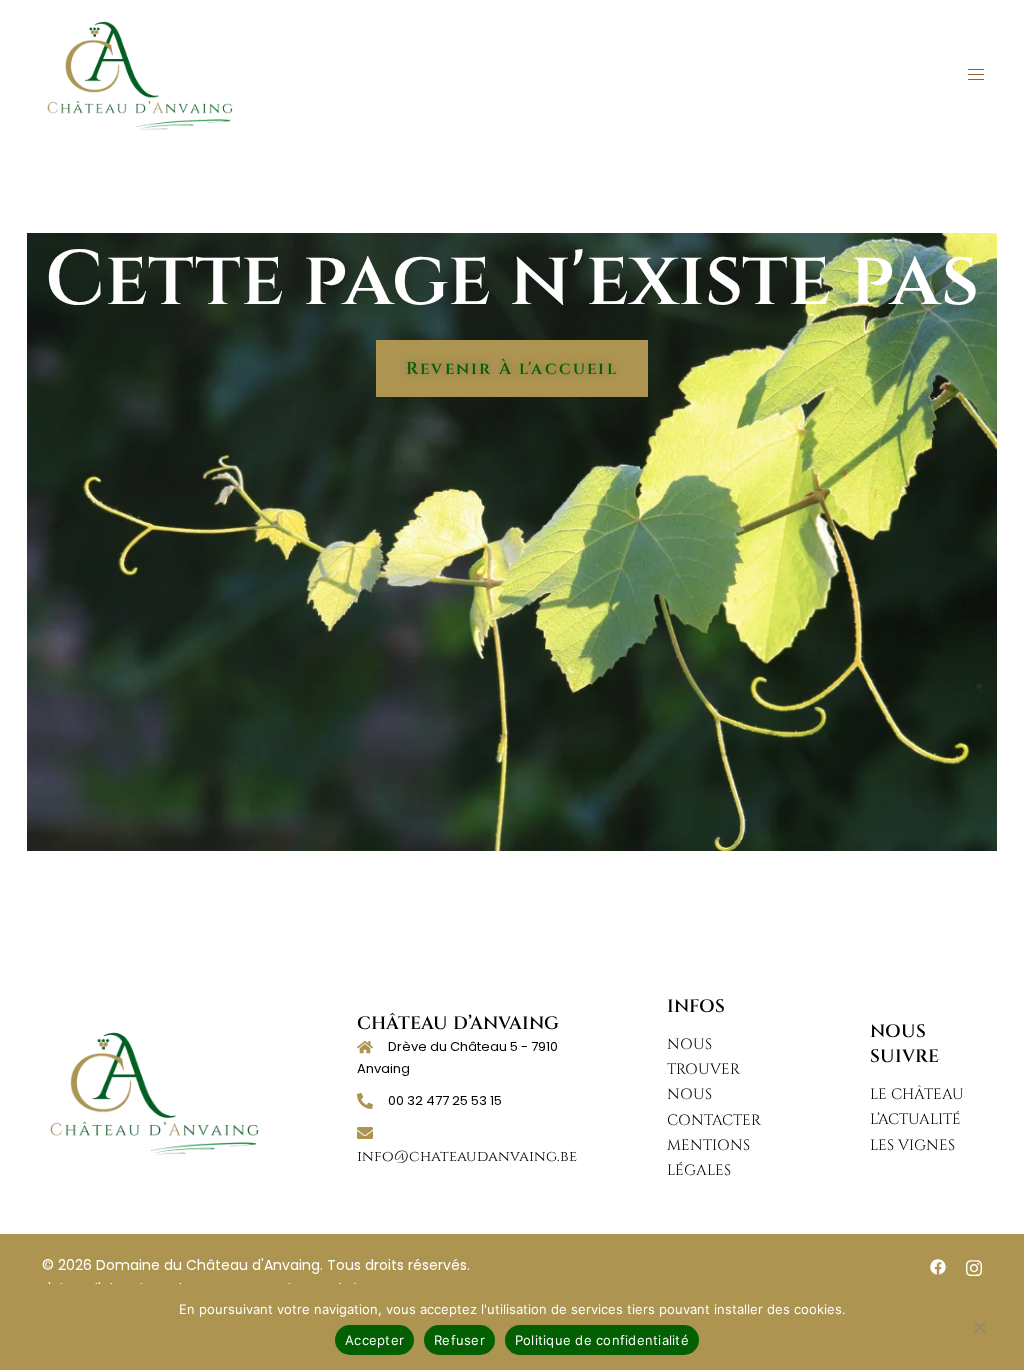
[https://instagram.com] (974, 1266)
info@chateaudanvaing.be (467, 1156)
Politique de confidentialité (602, 1340)
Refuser (459, 1340)
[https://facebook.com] (938, 1266)
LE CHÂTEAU (917, 1094)
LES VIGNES (912, 1145)
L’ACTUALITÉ (915, 1119)
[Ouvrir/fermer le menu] (976, 74)
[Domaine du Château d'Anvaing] (140, 74)
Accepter (374, 1340)
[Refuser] (979, 1337)
